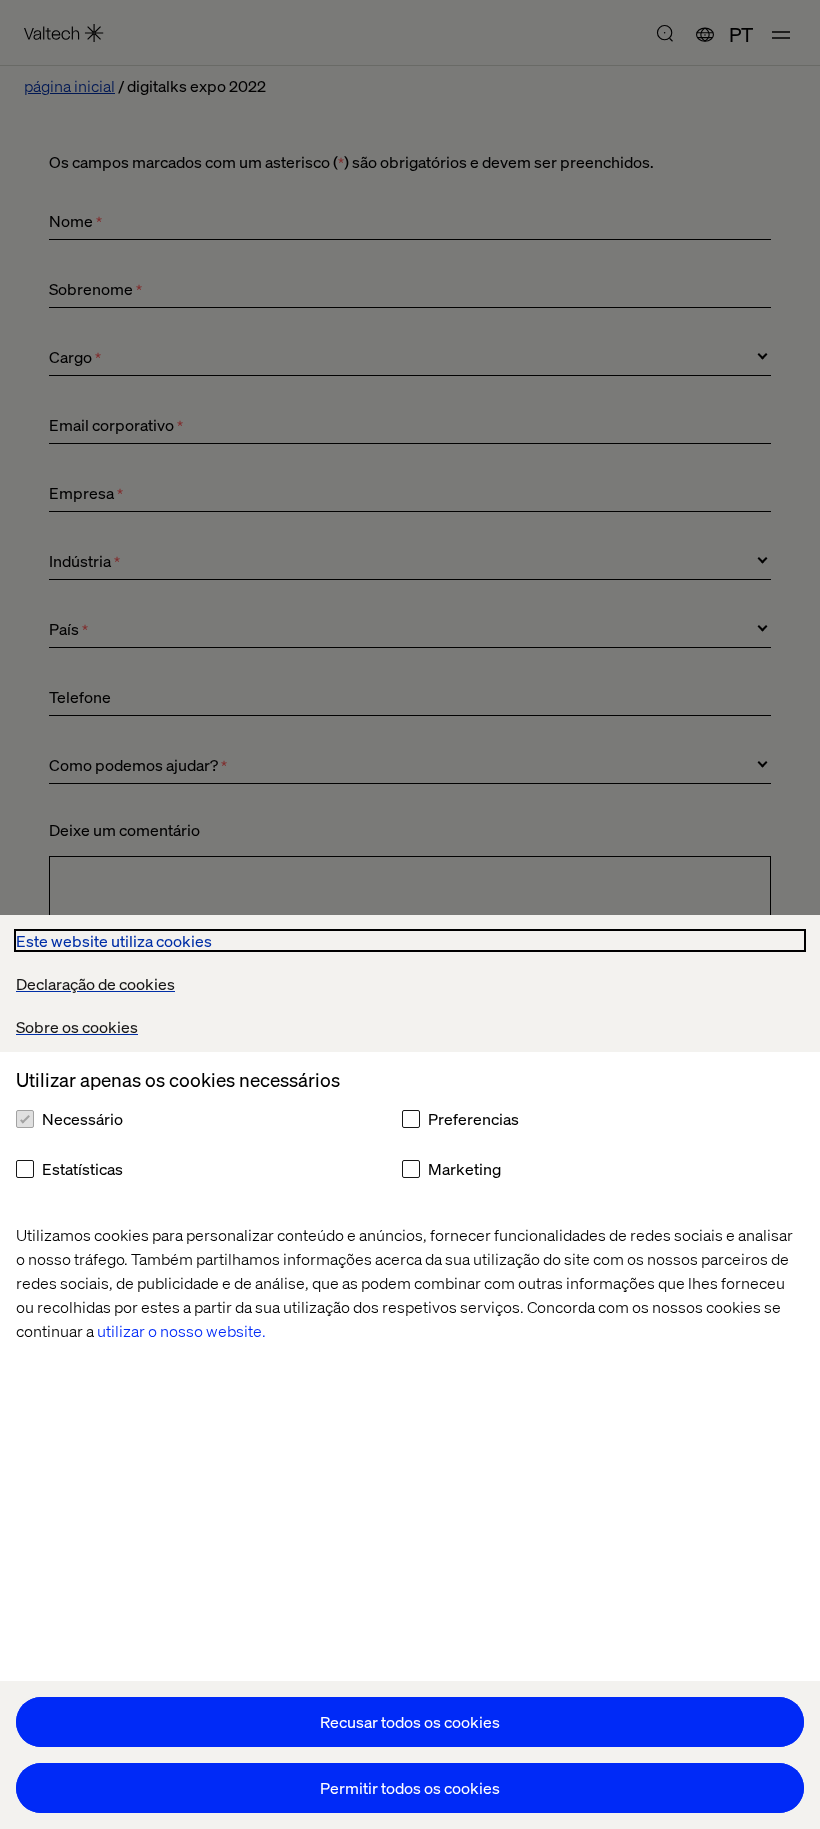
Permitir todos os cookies (410, 1787)
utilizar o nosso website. (181, 1330)
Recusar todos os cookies (410, 1721)
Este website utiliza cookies (114, 940)
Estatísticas (82, 1168)
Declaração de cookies (95, 983)
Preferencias (473, 1118)
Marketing (464, 1168)
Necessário (82, 1118)
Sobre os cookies (77, 1026)
